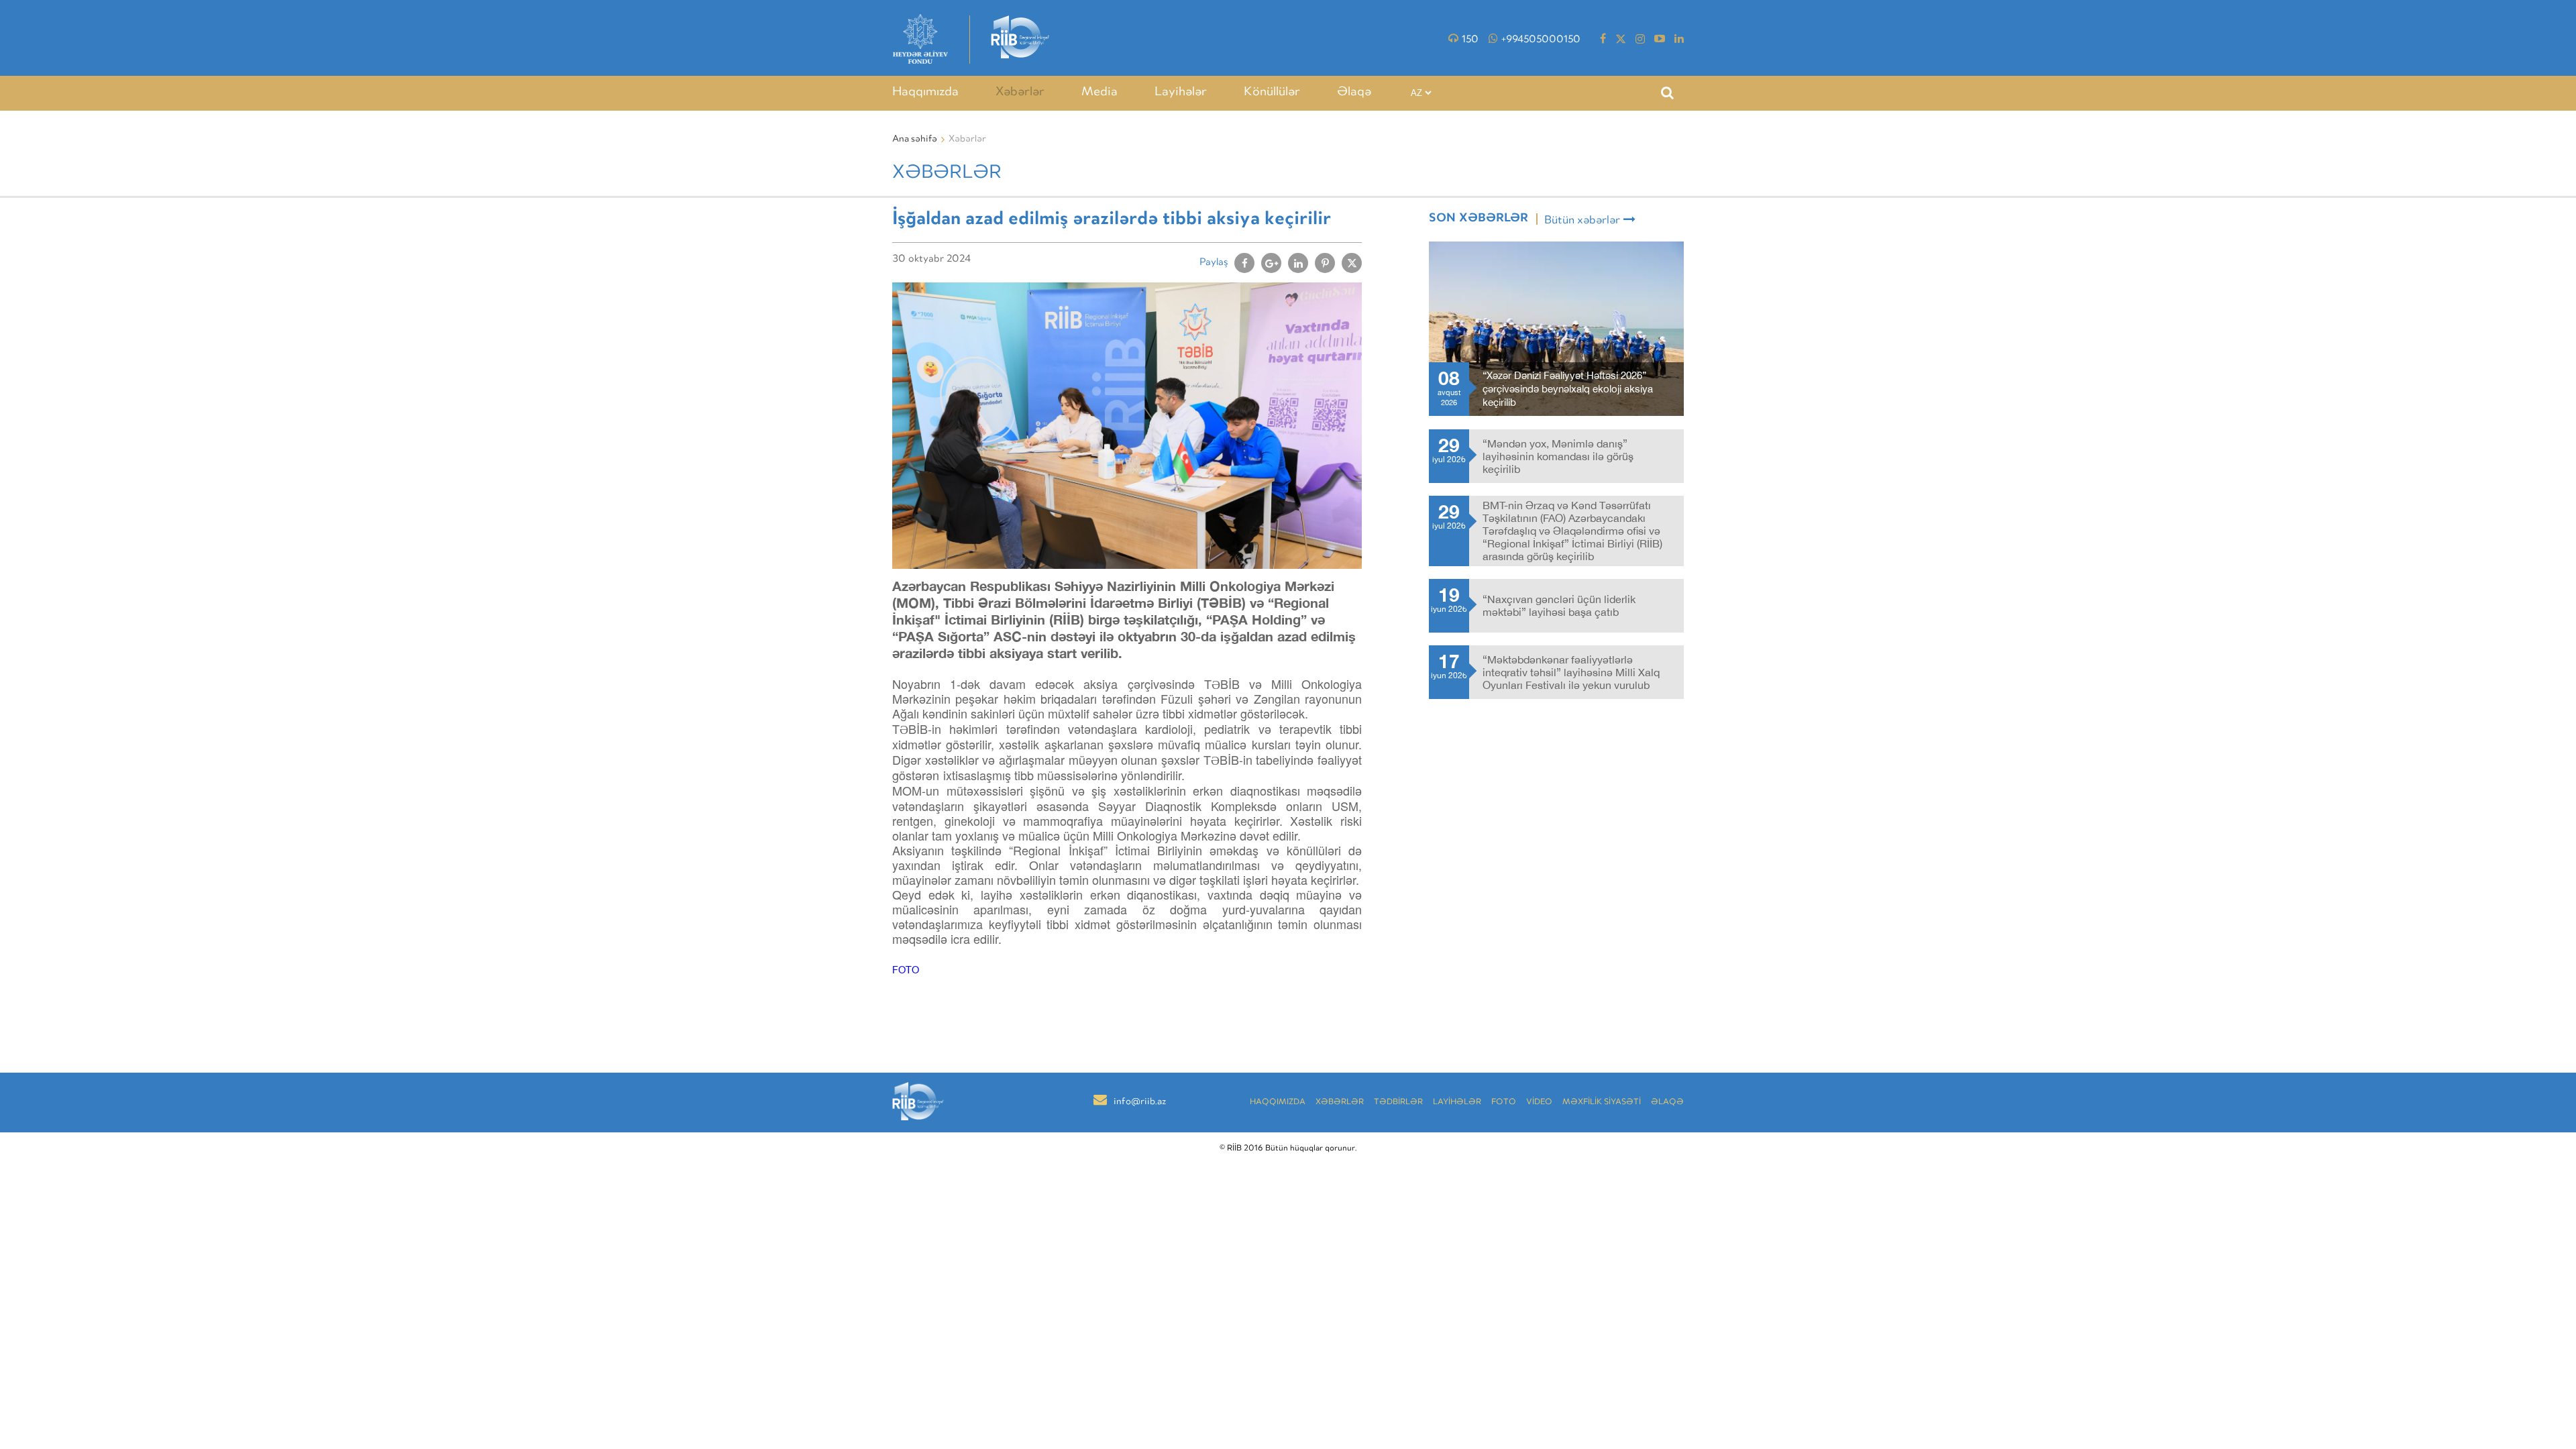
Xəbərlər (1020, 93)
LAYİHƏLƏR (1457, 1103)
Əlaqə (1354, 93)
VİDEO (1539, 1103)
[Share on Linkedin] (1298, 263)
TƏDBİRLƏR (1398, 1103)
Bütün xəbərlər (1582, 221)
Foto (1504, 1103)
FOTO (906, 970)
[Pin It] (1325, 263)
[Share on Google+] (1271, 263)
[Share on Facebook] (1244, 263)
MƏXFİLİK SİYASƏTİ (1602, 1103)
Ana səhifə (915, 140)
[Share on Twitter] (1352, 263)
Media (1099, 93)
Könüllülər (1272, 93)
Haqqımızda (925, 93)
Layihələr (1181, 93)
